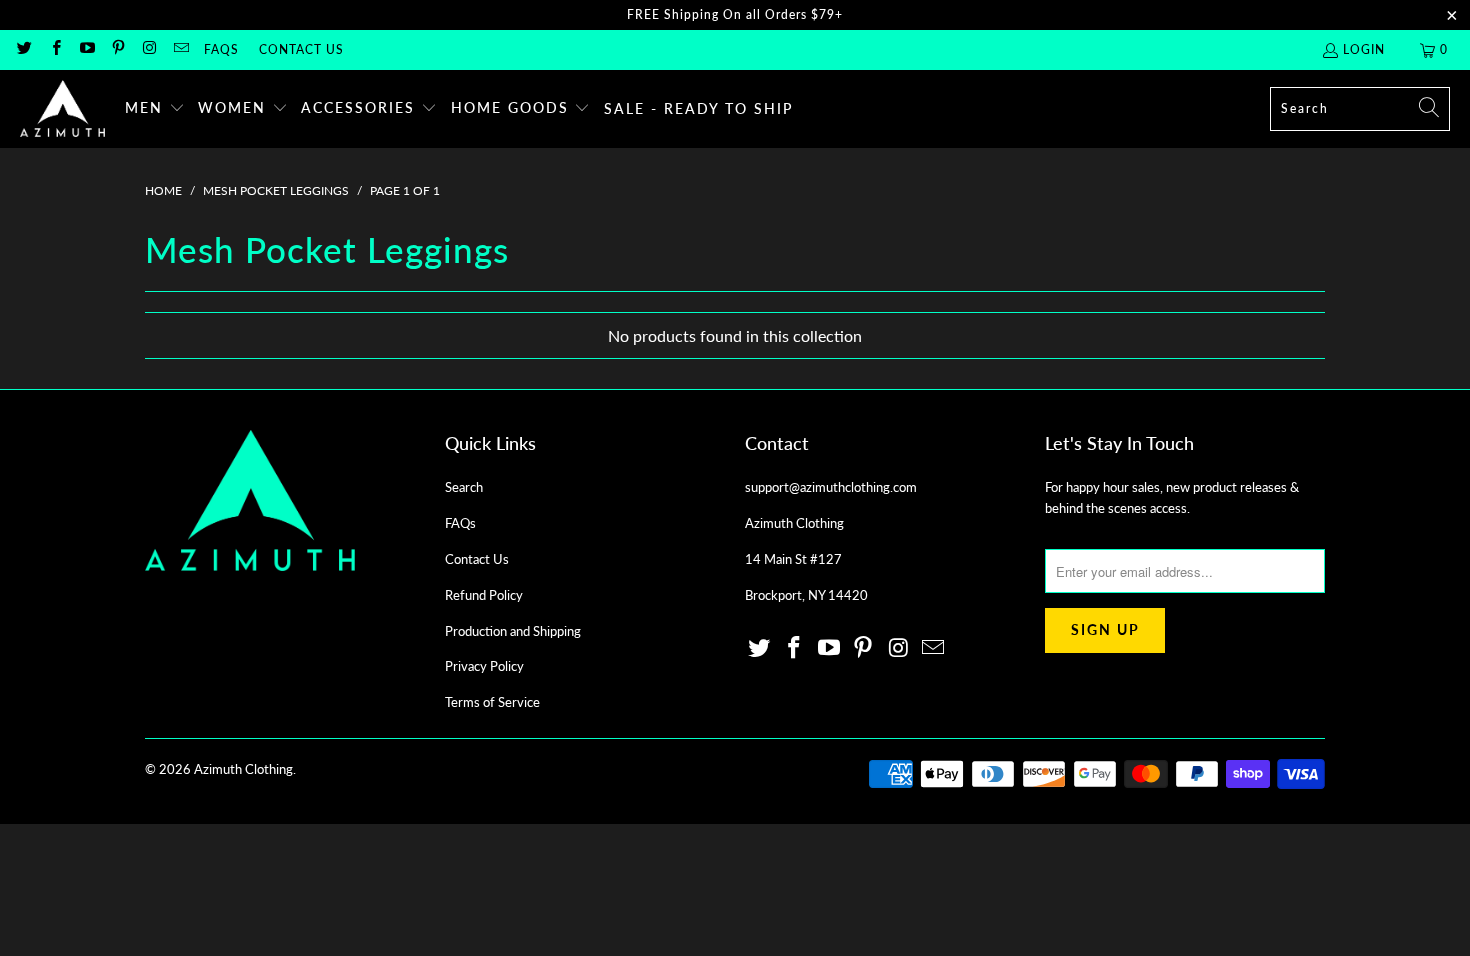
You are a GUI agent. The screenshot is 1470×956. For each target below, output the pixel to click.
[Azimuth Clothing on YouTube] (86, 49)
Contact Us (301, 49)
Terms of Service (492, 702)
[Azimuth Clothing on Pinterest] (117, 49)
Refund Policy (484, 595)
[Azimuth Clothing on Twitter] (23, 49)
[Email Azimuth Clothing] (179, 49)
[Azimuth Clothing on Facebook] (54, 49)
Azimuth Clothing (243, 769)
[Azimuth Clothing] (62, 109)
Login (1364, 49)
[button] (155, 109)
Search (464, 487)
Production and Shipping (513, 631)
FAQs (221, 49)
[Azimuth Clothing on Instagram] (148, 49)
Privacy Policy (484, 666)
